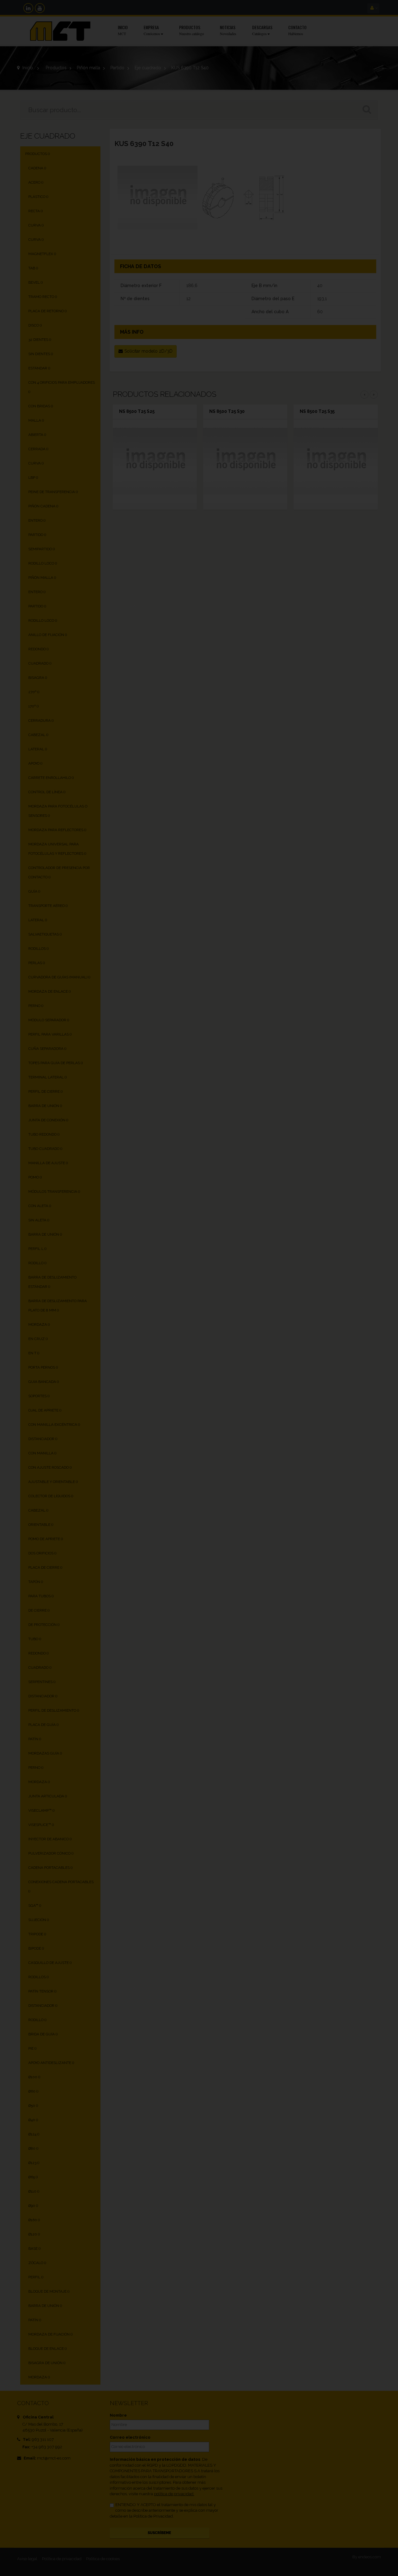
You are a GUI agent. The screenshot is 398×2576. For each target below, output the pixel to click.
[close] (331, 1217)
